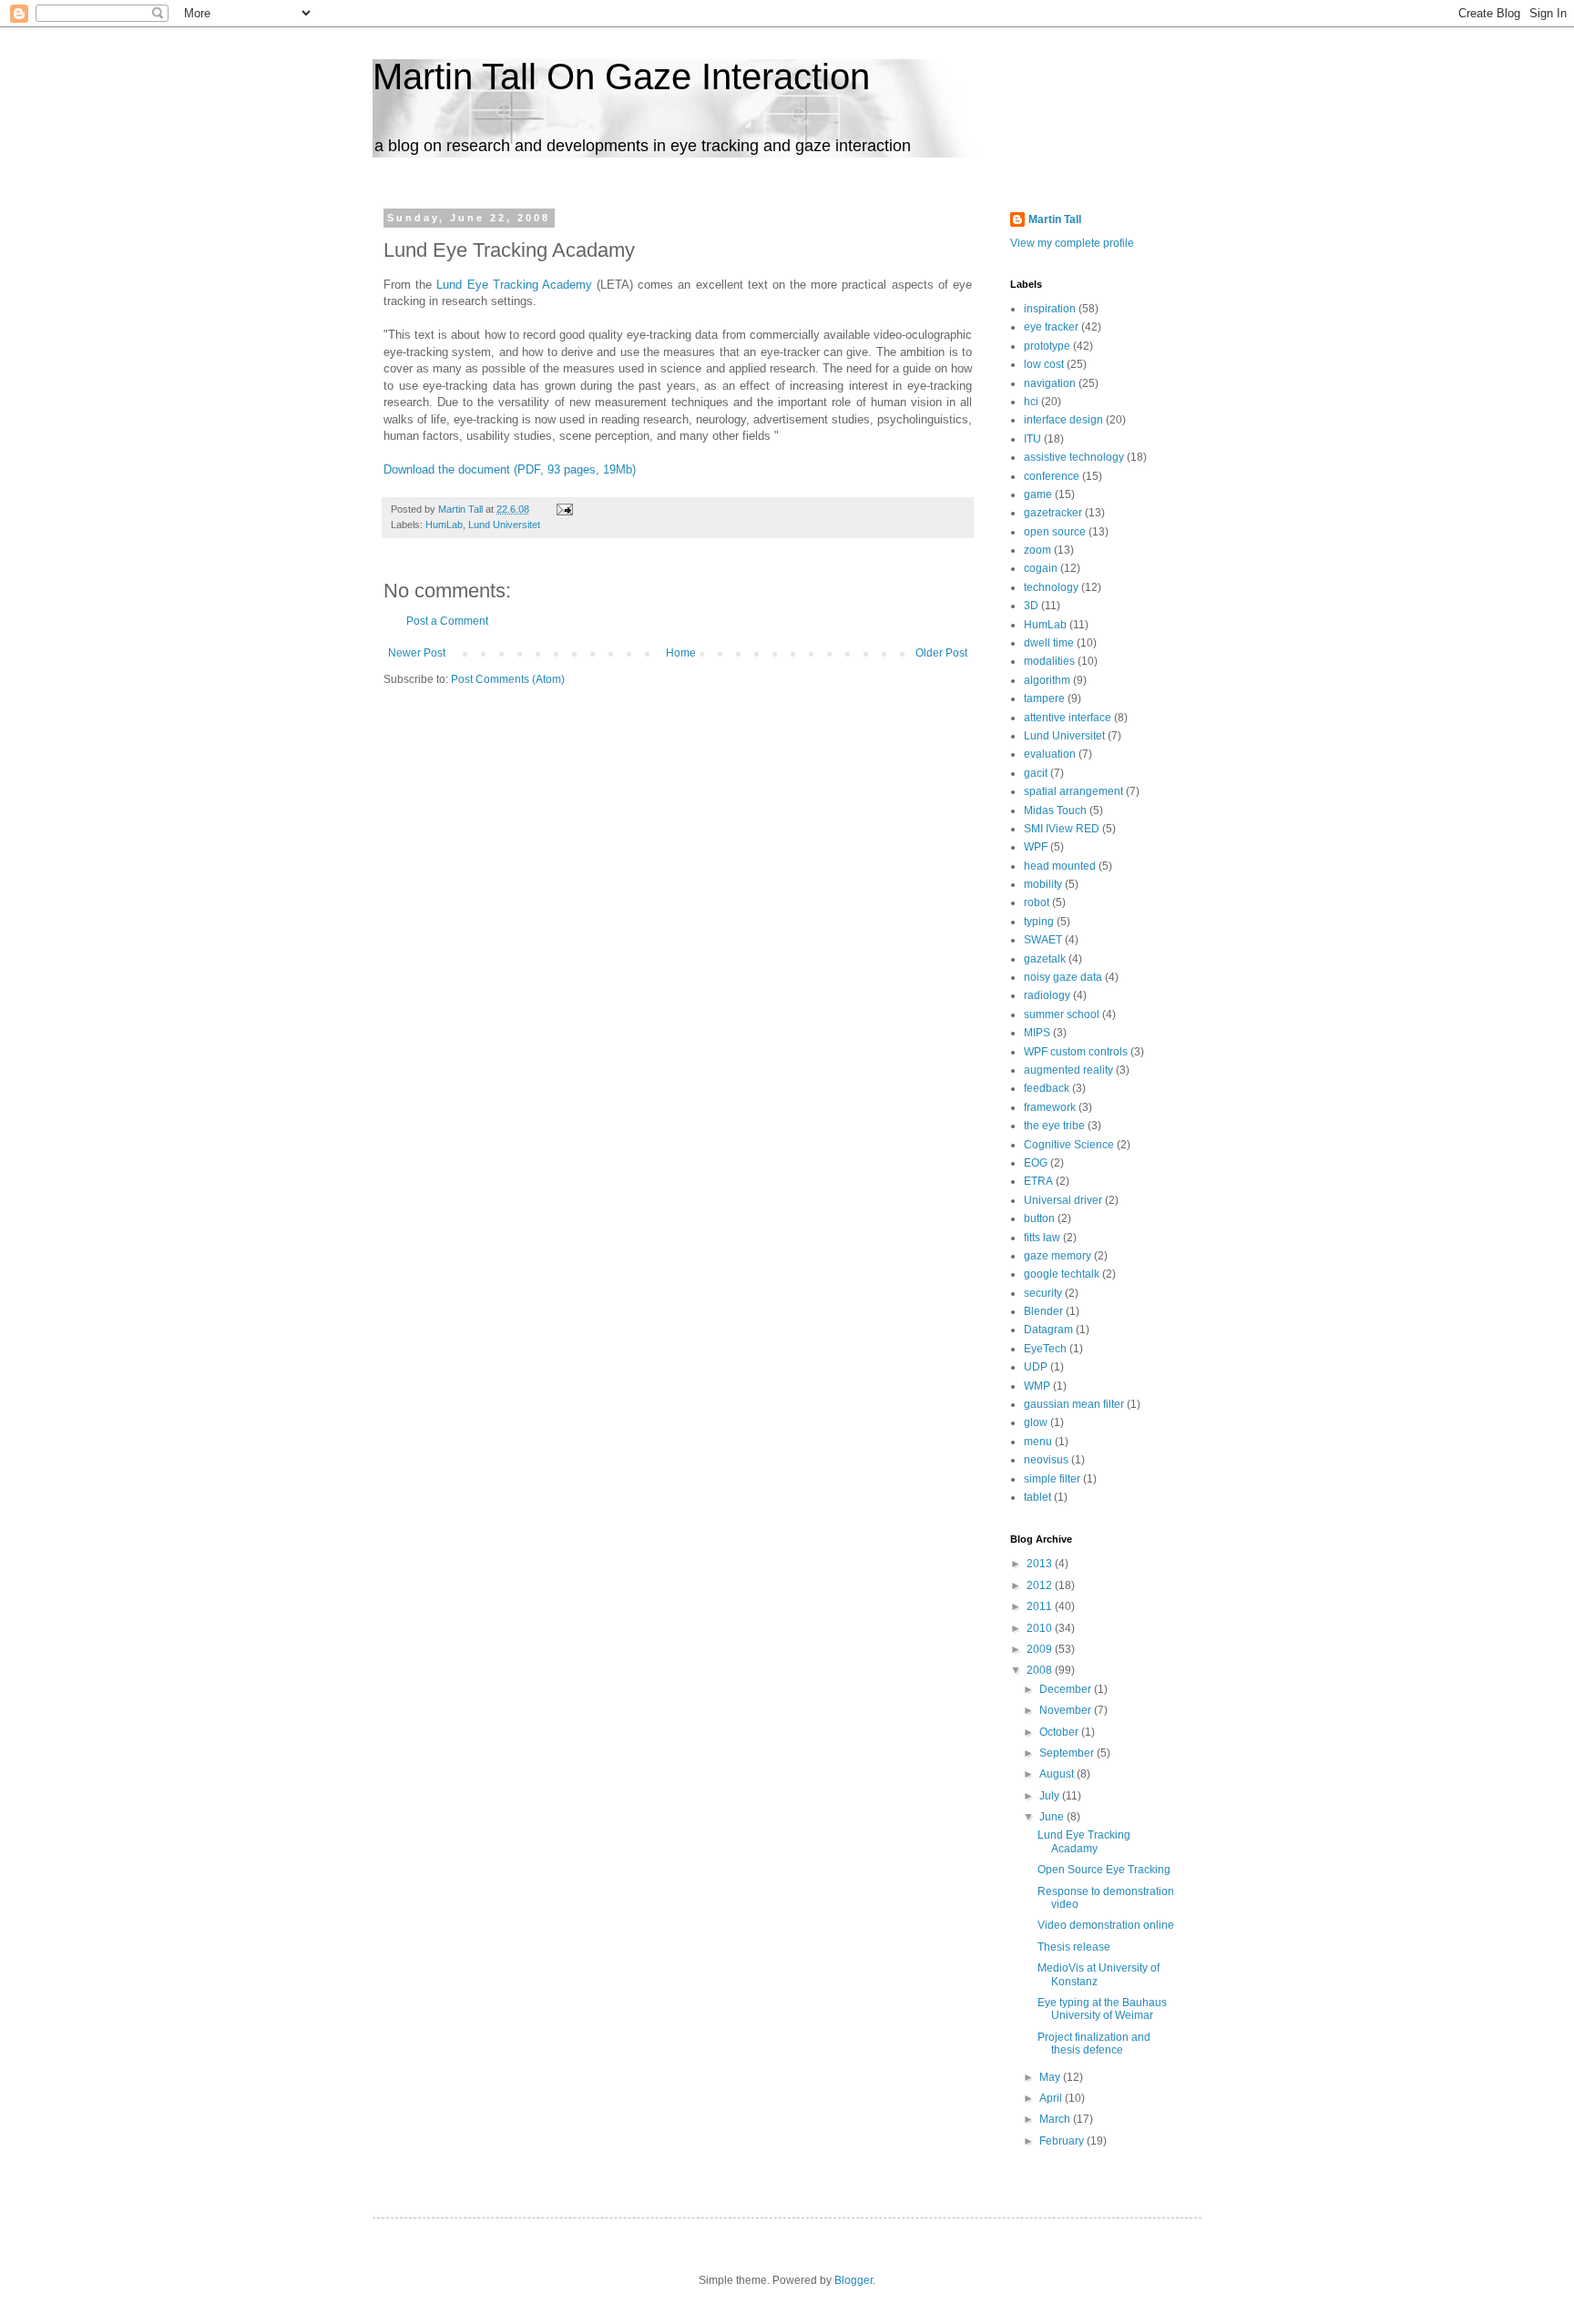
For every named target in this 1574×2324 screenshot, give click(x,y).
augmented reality (1068, 1070)
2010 (1041, 1628)
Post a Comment (447, 621)
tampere (1044, 698)
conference (1052, 476)
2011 (1041, 1606)
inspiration (1050, 309)
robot (1037, 902)
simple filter (1052, 1479)
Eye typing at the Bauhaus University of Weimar (1102, 2009)
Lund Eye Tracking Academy (514, 285)
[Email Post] (564, 509)
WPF (1036, 847)
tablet (1037, 1497)
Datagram (1048, 1330)
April (1052, 2098)
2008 (1041, 1670)
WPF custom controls (1076, 1052)
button (1039, 1218)
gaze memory (1058, 1256)
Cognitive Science (1069, 1145)
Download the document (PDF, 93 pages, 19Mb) (510, 469)
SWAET (1043, 940)
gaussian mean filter (1074, 1404)
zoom (1037, 550)
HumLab (444, 525)
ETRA (1038, 1181)
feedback (1047, 1088)
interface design (1063, 420)
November (1067, 1710)
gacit (1036, 773)
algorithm (1047, 680)
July (1051, 1796)
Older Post (941, 653)
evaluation (1050, 754)
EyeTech (1045, 1349)
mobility (1043, 884)
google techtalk (1062, 1274)
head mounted (1060, 866)
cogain (1041, 568)
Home (681, 653)
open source (1055, 532)
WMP (1037, 1386)
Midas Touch (1055, 810)
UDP (1036, 1367)
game (1038, 494)
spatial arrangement (1073, 791)
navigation (1050, 383)
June (1053, 1817)
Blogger (853, 2280)
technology (1051, 587)
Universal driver (1063, 1200)
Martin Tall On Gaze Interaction (621, 76)
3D (1031, 606)
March (1056, 2119)
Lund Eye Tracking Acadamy (1084, 1841)
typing (1039, 922)
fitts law (1042, 1238)
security (1043, 1293)
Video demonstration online (1106, 1925)
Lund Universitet (504, 525)
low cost (1044, 364)
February (1063, 2141)
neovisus (1046, 1460)
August (1058, 1774)
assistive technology (1074, 457)
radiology (1047, 995)
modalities (1049, 661)
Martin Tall (1055, 219)
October (1060, 1732)
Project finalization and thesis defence (1094, 2044)
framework (1050, 1107)
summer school (1062, 1014)
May (1051, 2077)
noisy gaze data (1063, 977)
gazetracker (1053, 513)
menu (1038, 1442)
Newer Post (417, 653)
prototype (1047, 346)
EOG (1036, 1163)
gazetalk (1045, 959)
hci (1031, 402)
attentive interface (1068, 718)
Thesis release (1074, 1947)
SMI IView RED (1062, 829)
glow (1036, 1422)
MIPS (1037, 1033)
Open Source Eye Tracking (1104, 1870)
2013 (1041, 1564)
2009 (1041, 1649)
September (1068, 1753)
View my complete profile (1072, 243)
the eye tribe (1054, 1126)
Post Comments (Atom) (508, 679)
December (1067, 1689)
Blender (1043, 1311)
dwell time (1049, 643)
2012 (1041, 1585)
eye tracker (1051, 327)
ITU (1032, 439)
